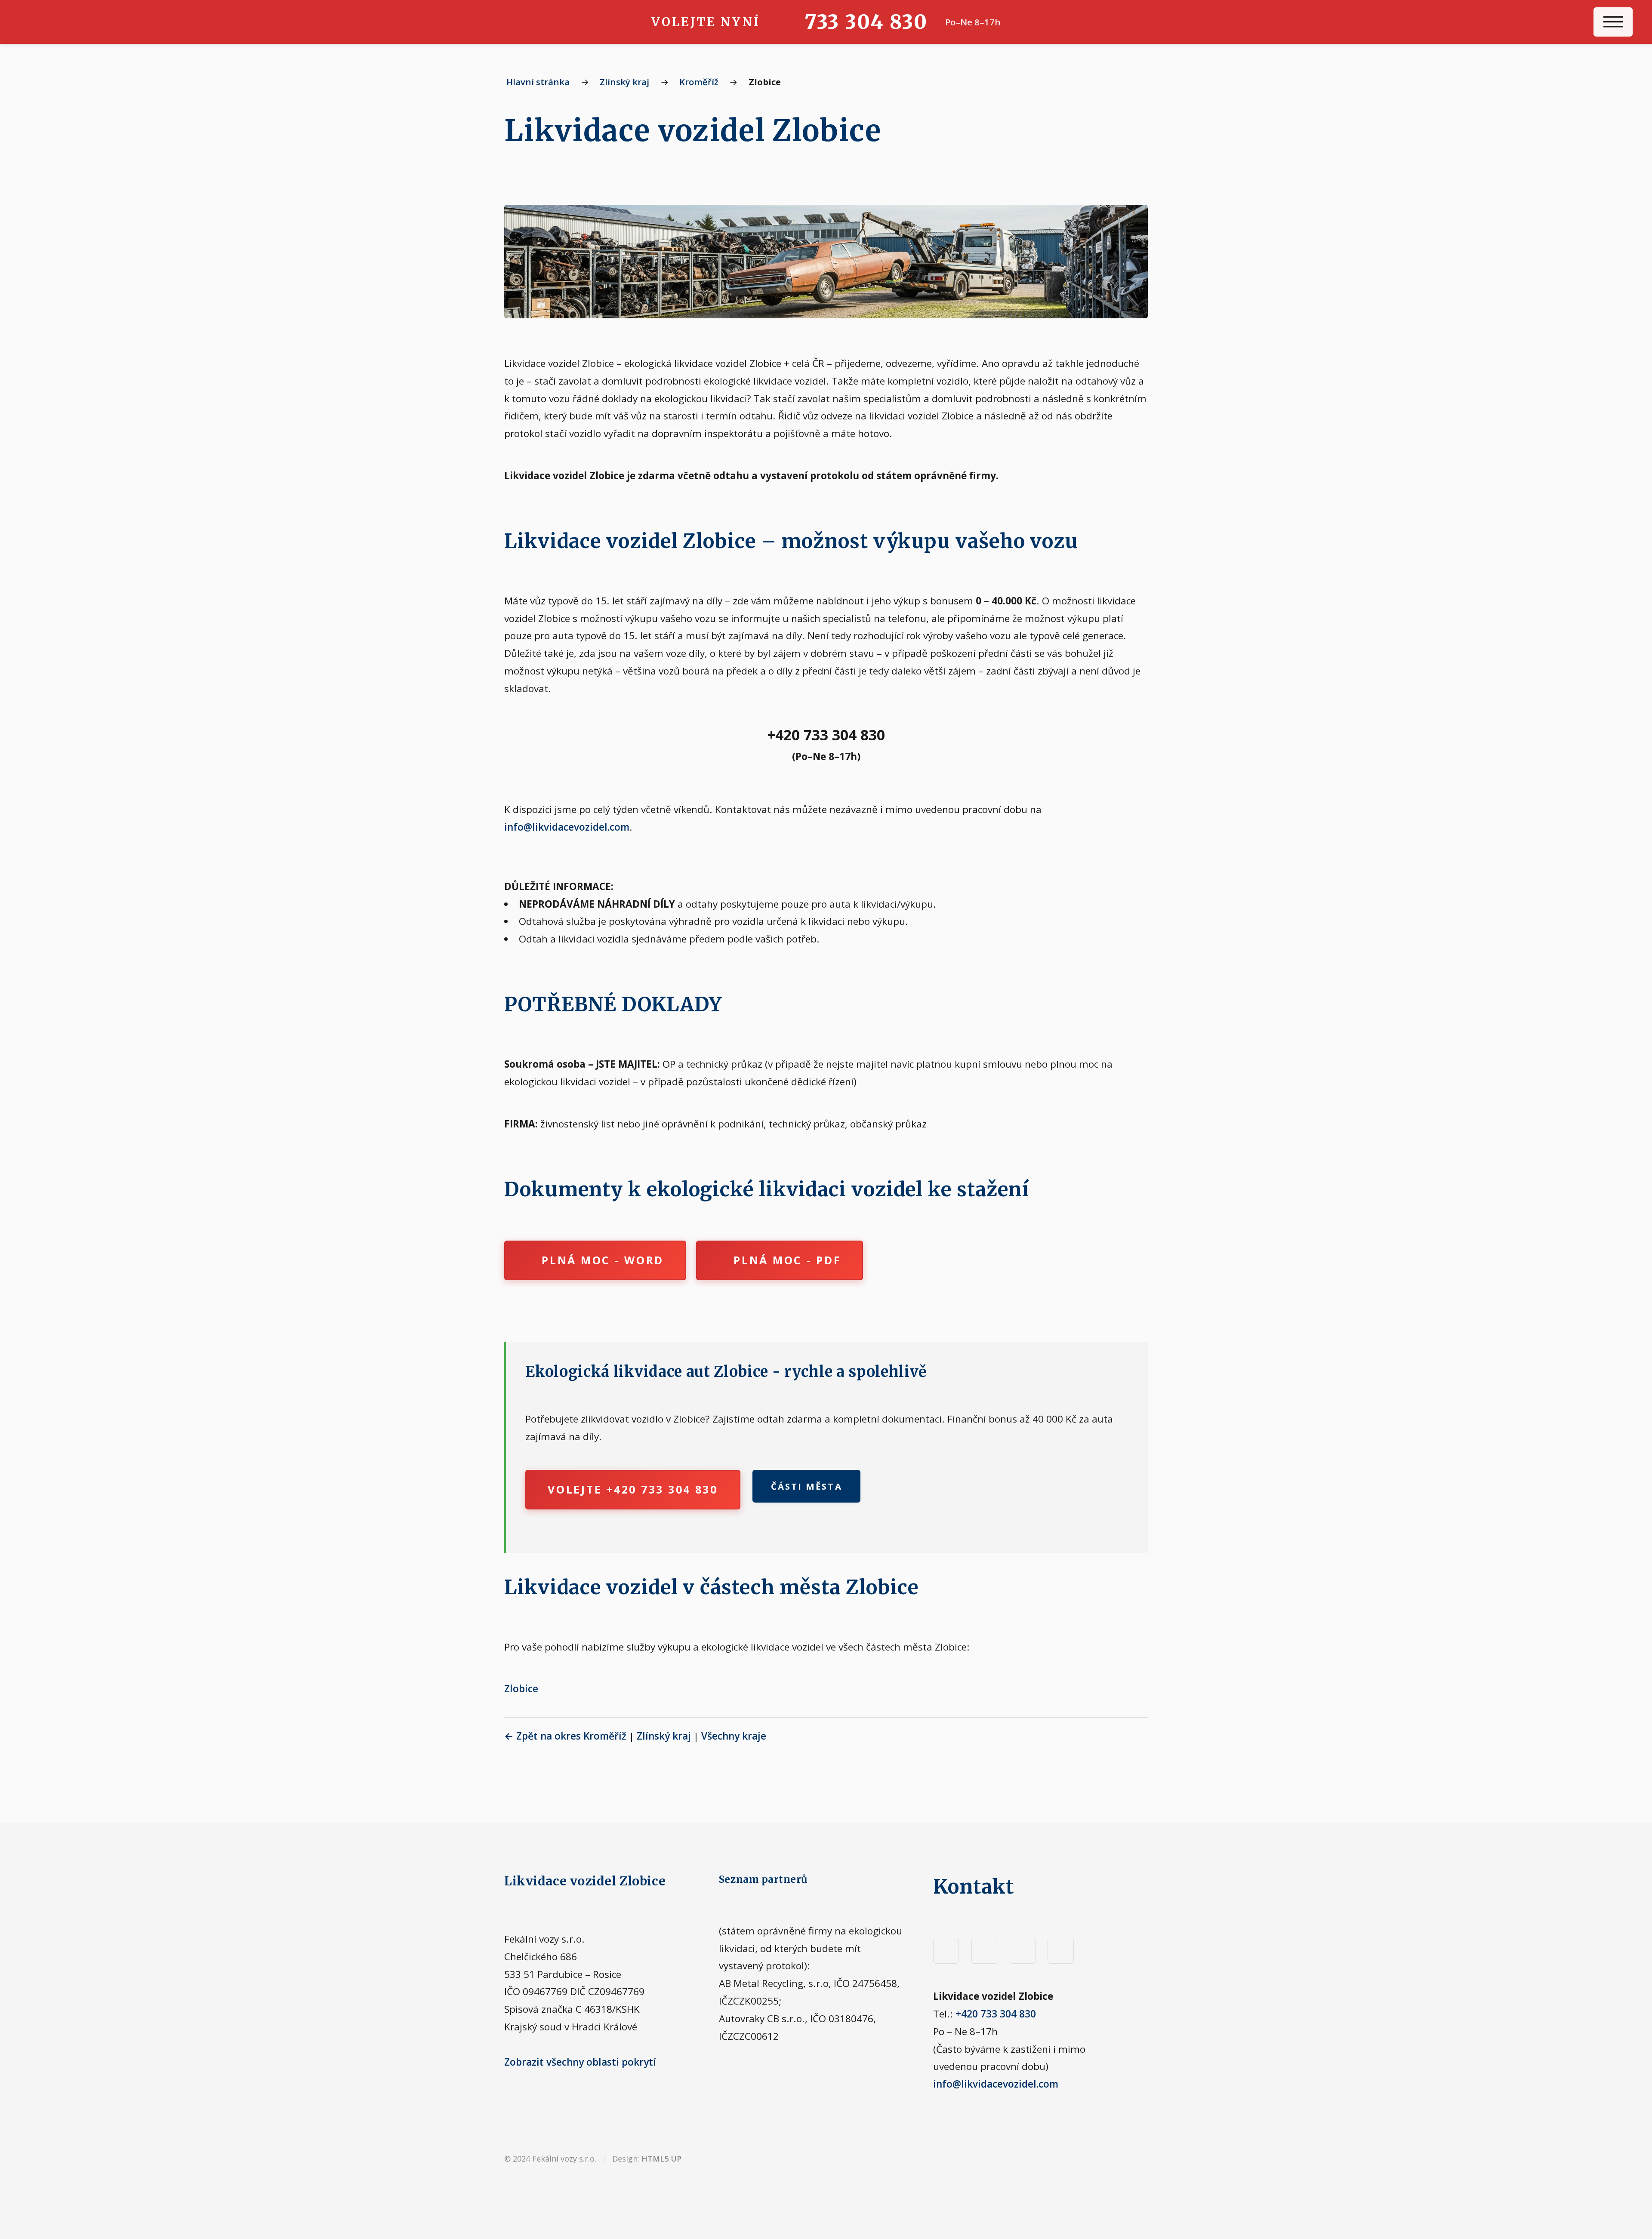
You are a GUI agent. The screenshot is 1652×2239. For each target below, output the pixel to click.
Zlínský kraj (624, 82)
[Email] (1060, 1951)
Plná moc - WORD (603, 1260)
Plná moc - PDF (787, 1260)
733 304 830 (866, 22)
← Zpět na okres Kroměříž (565, 1736)
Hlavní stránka (538, 82)
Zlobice (521, 1689)
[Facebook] (946, 1951)
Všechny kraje (734, 1736)
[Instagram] (984, 1951)
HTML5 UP (661, 2159)
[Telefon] (1023, 1951)
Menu (1613, 22)
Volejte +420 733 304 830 (633, 1489)
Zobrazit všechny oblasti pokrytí (580, 2062)
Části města (807, 1486)
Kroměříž (699, 82)
